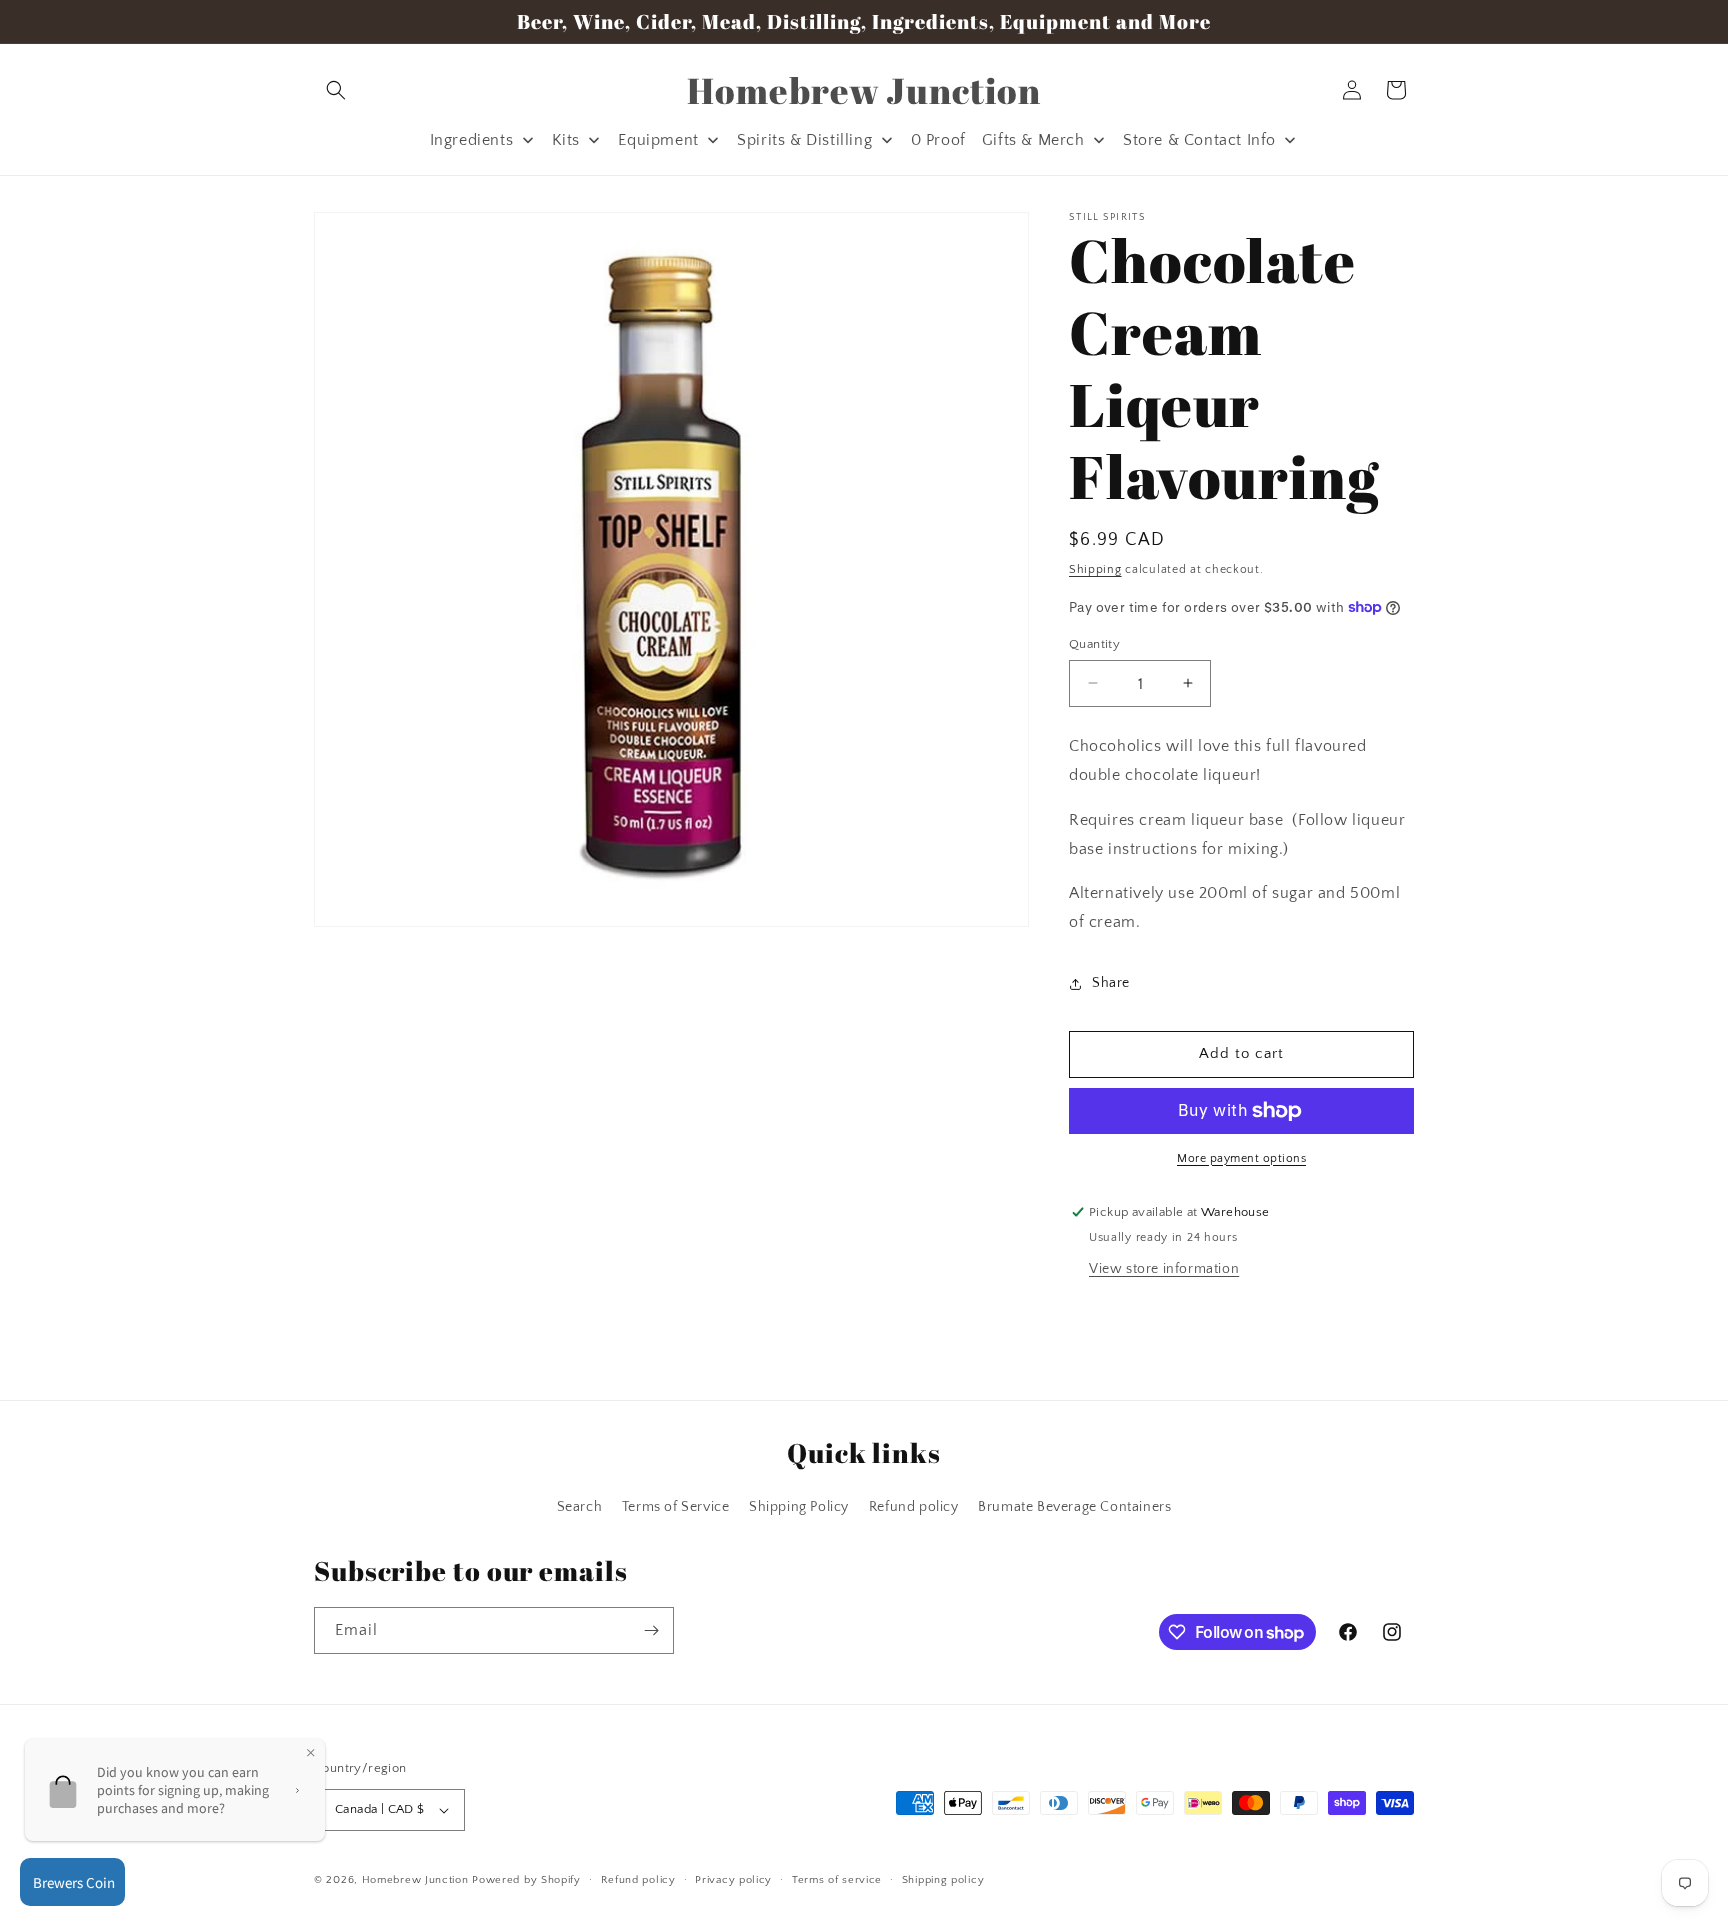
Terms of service (837, 1880)
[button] (336, 90)
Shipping (1095, 569)
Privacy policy (733, 1880)
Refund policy (914, 1507)
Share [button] (1111, 983)
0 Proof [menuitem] (938, 140)
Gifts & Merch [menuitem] (1033, 140)
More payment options (1241, 1158)
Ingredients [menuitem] (472, 140)
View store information (1164, 1269)
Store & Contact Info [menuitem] (1199, 140)
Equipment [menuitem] (658, 140)
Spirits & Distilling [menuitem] (804, 140)
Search (580, 1507)
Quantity (1094, 643)
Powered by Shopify (526, 1880)
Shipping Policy (799, 1507)
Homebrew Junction (415, 1880)
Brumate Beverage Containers (1074, 1507)
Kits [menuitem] (566, 140)
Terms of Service (676, 1507)
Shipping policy (943, 1880)
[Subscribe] (651, 1630)
